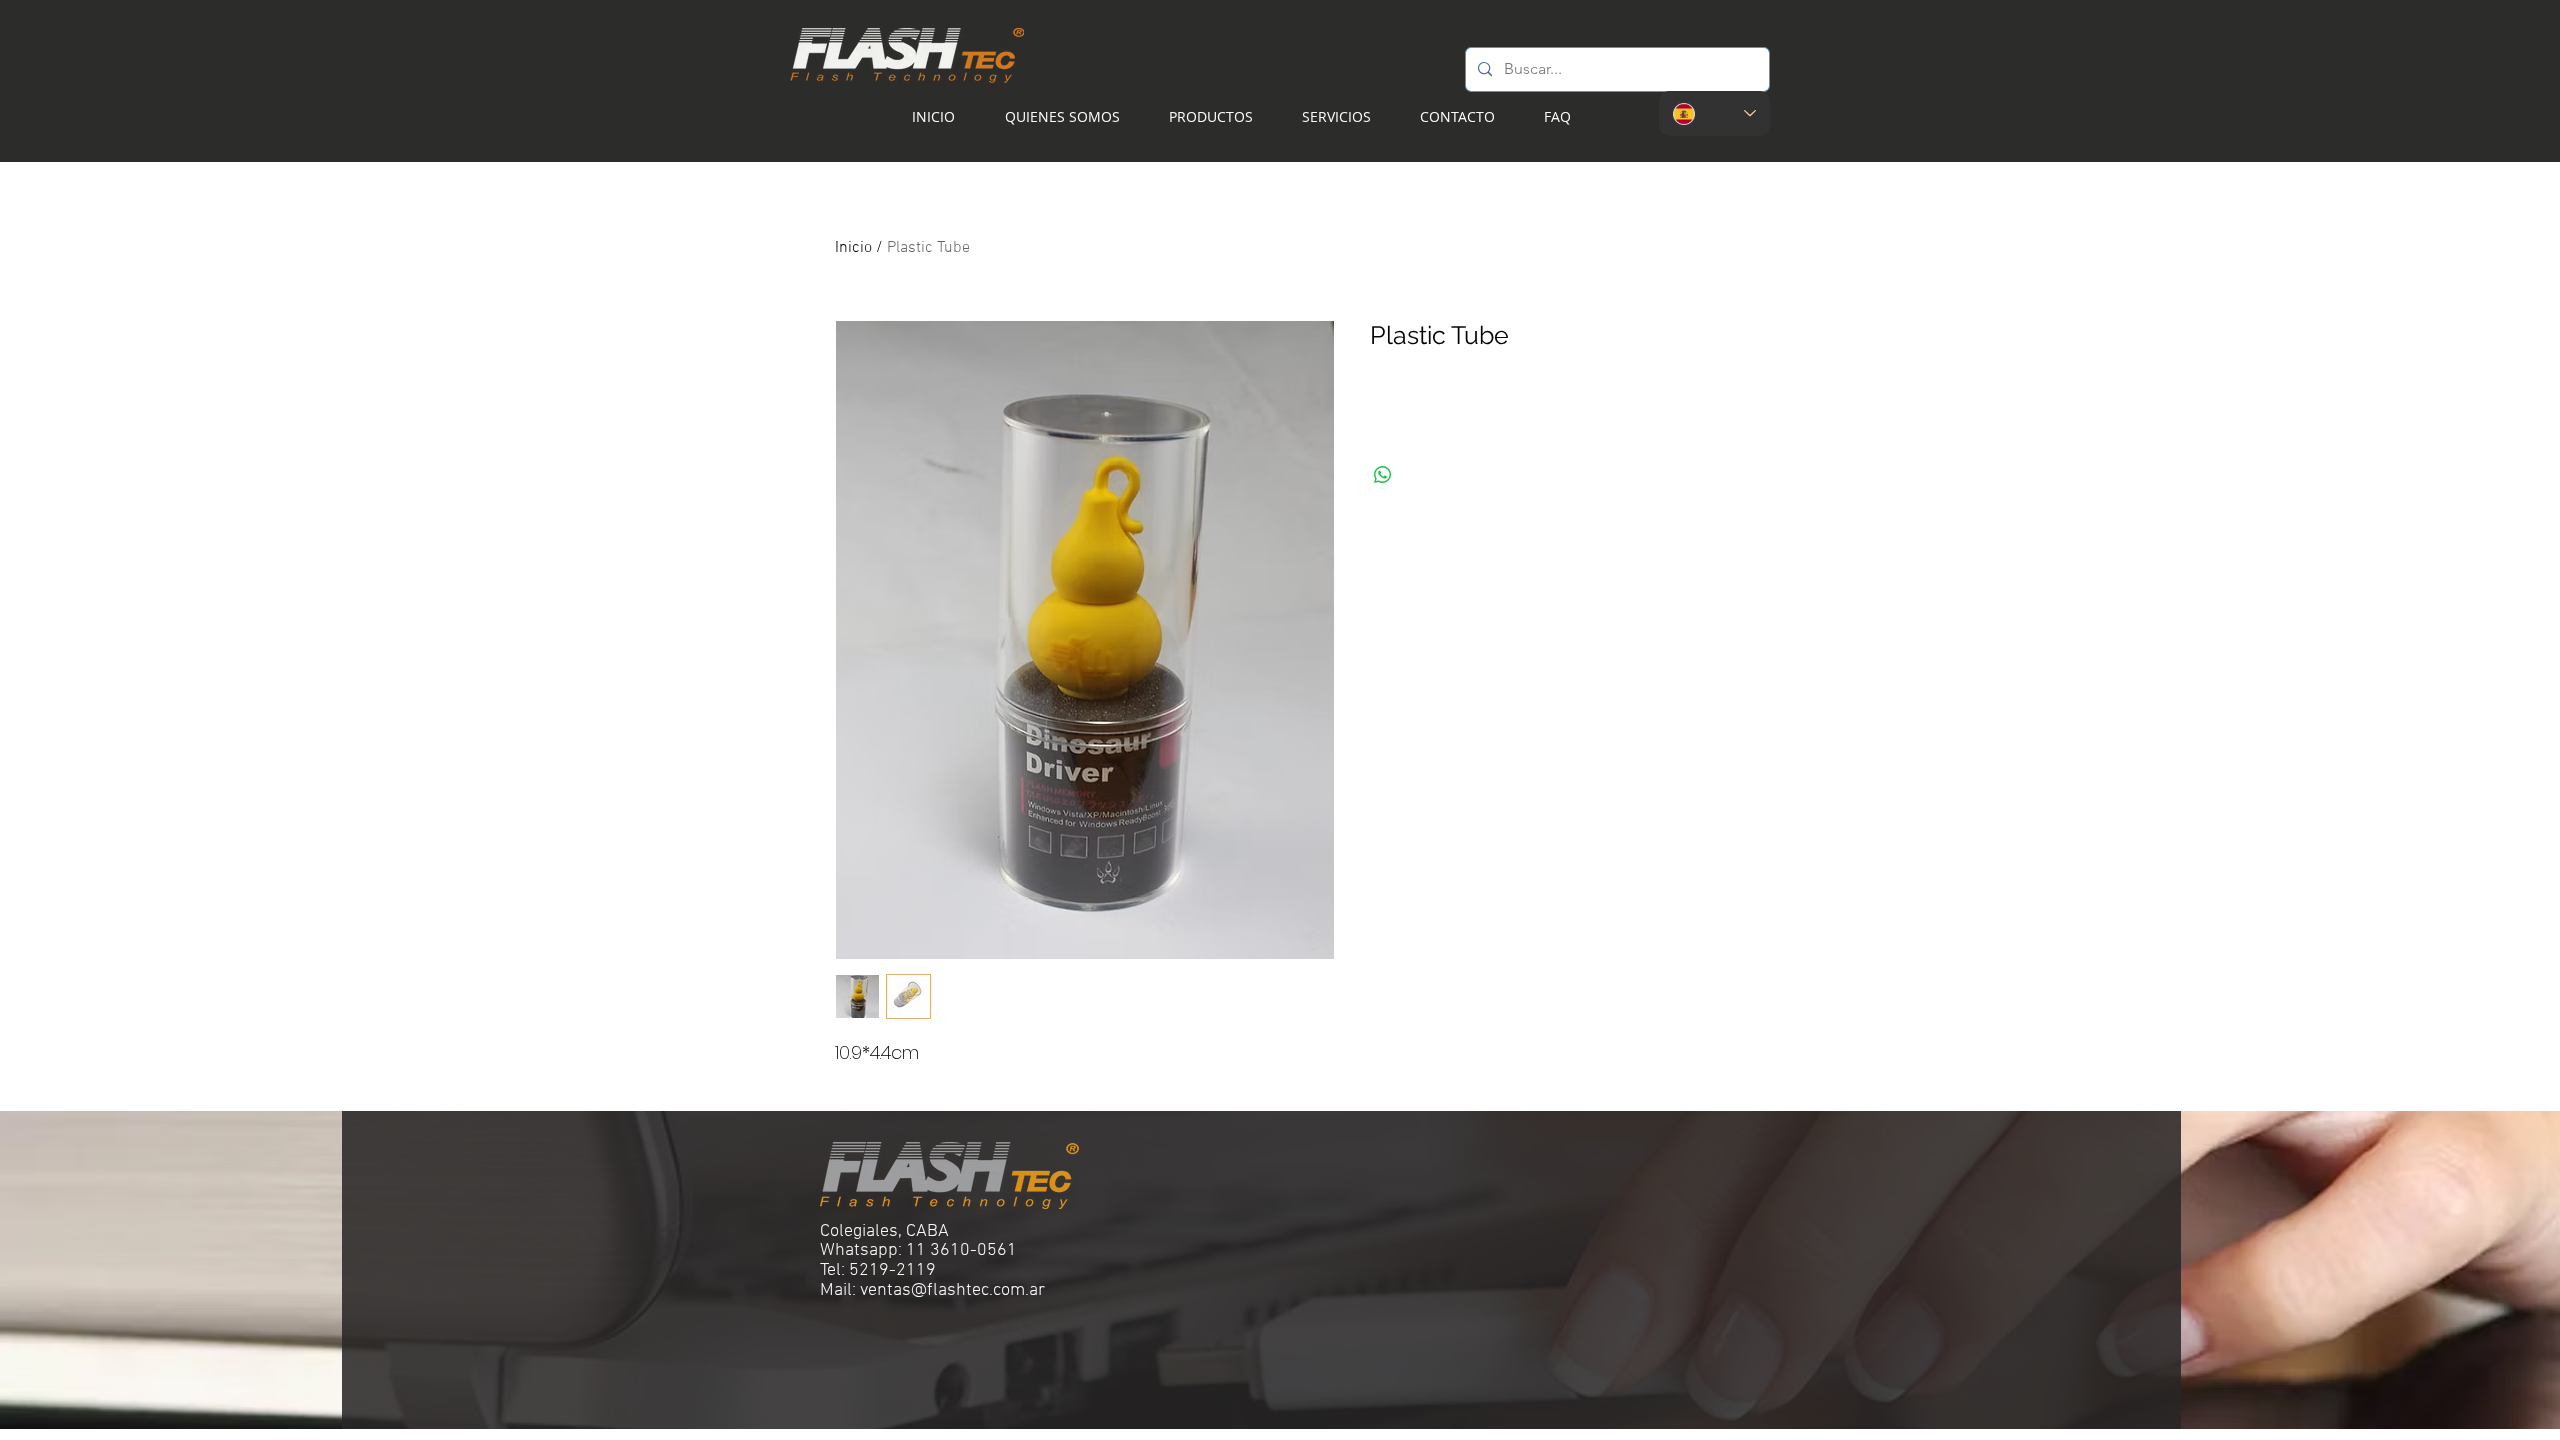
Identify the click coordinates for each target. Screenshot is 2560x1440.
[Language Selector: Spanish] (1714, 113)
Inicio (853, 248)
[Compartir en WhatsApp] (1383, 475)
